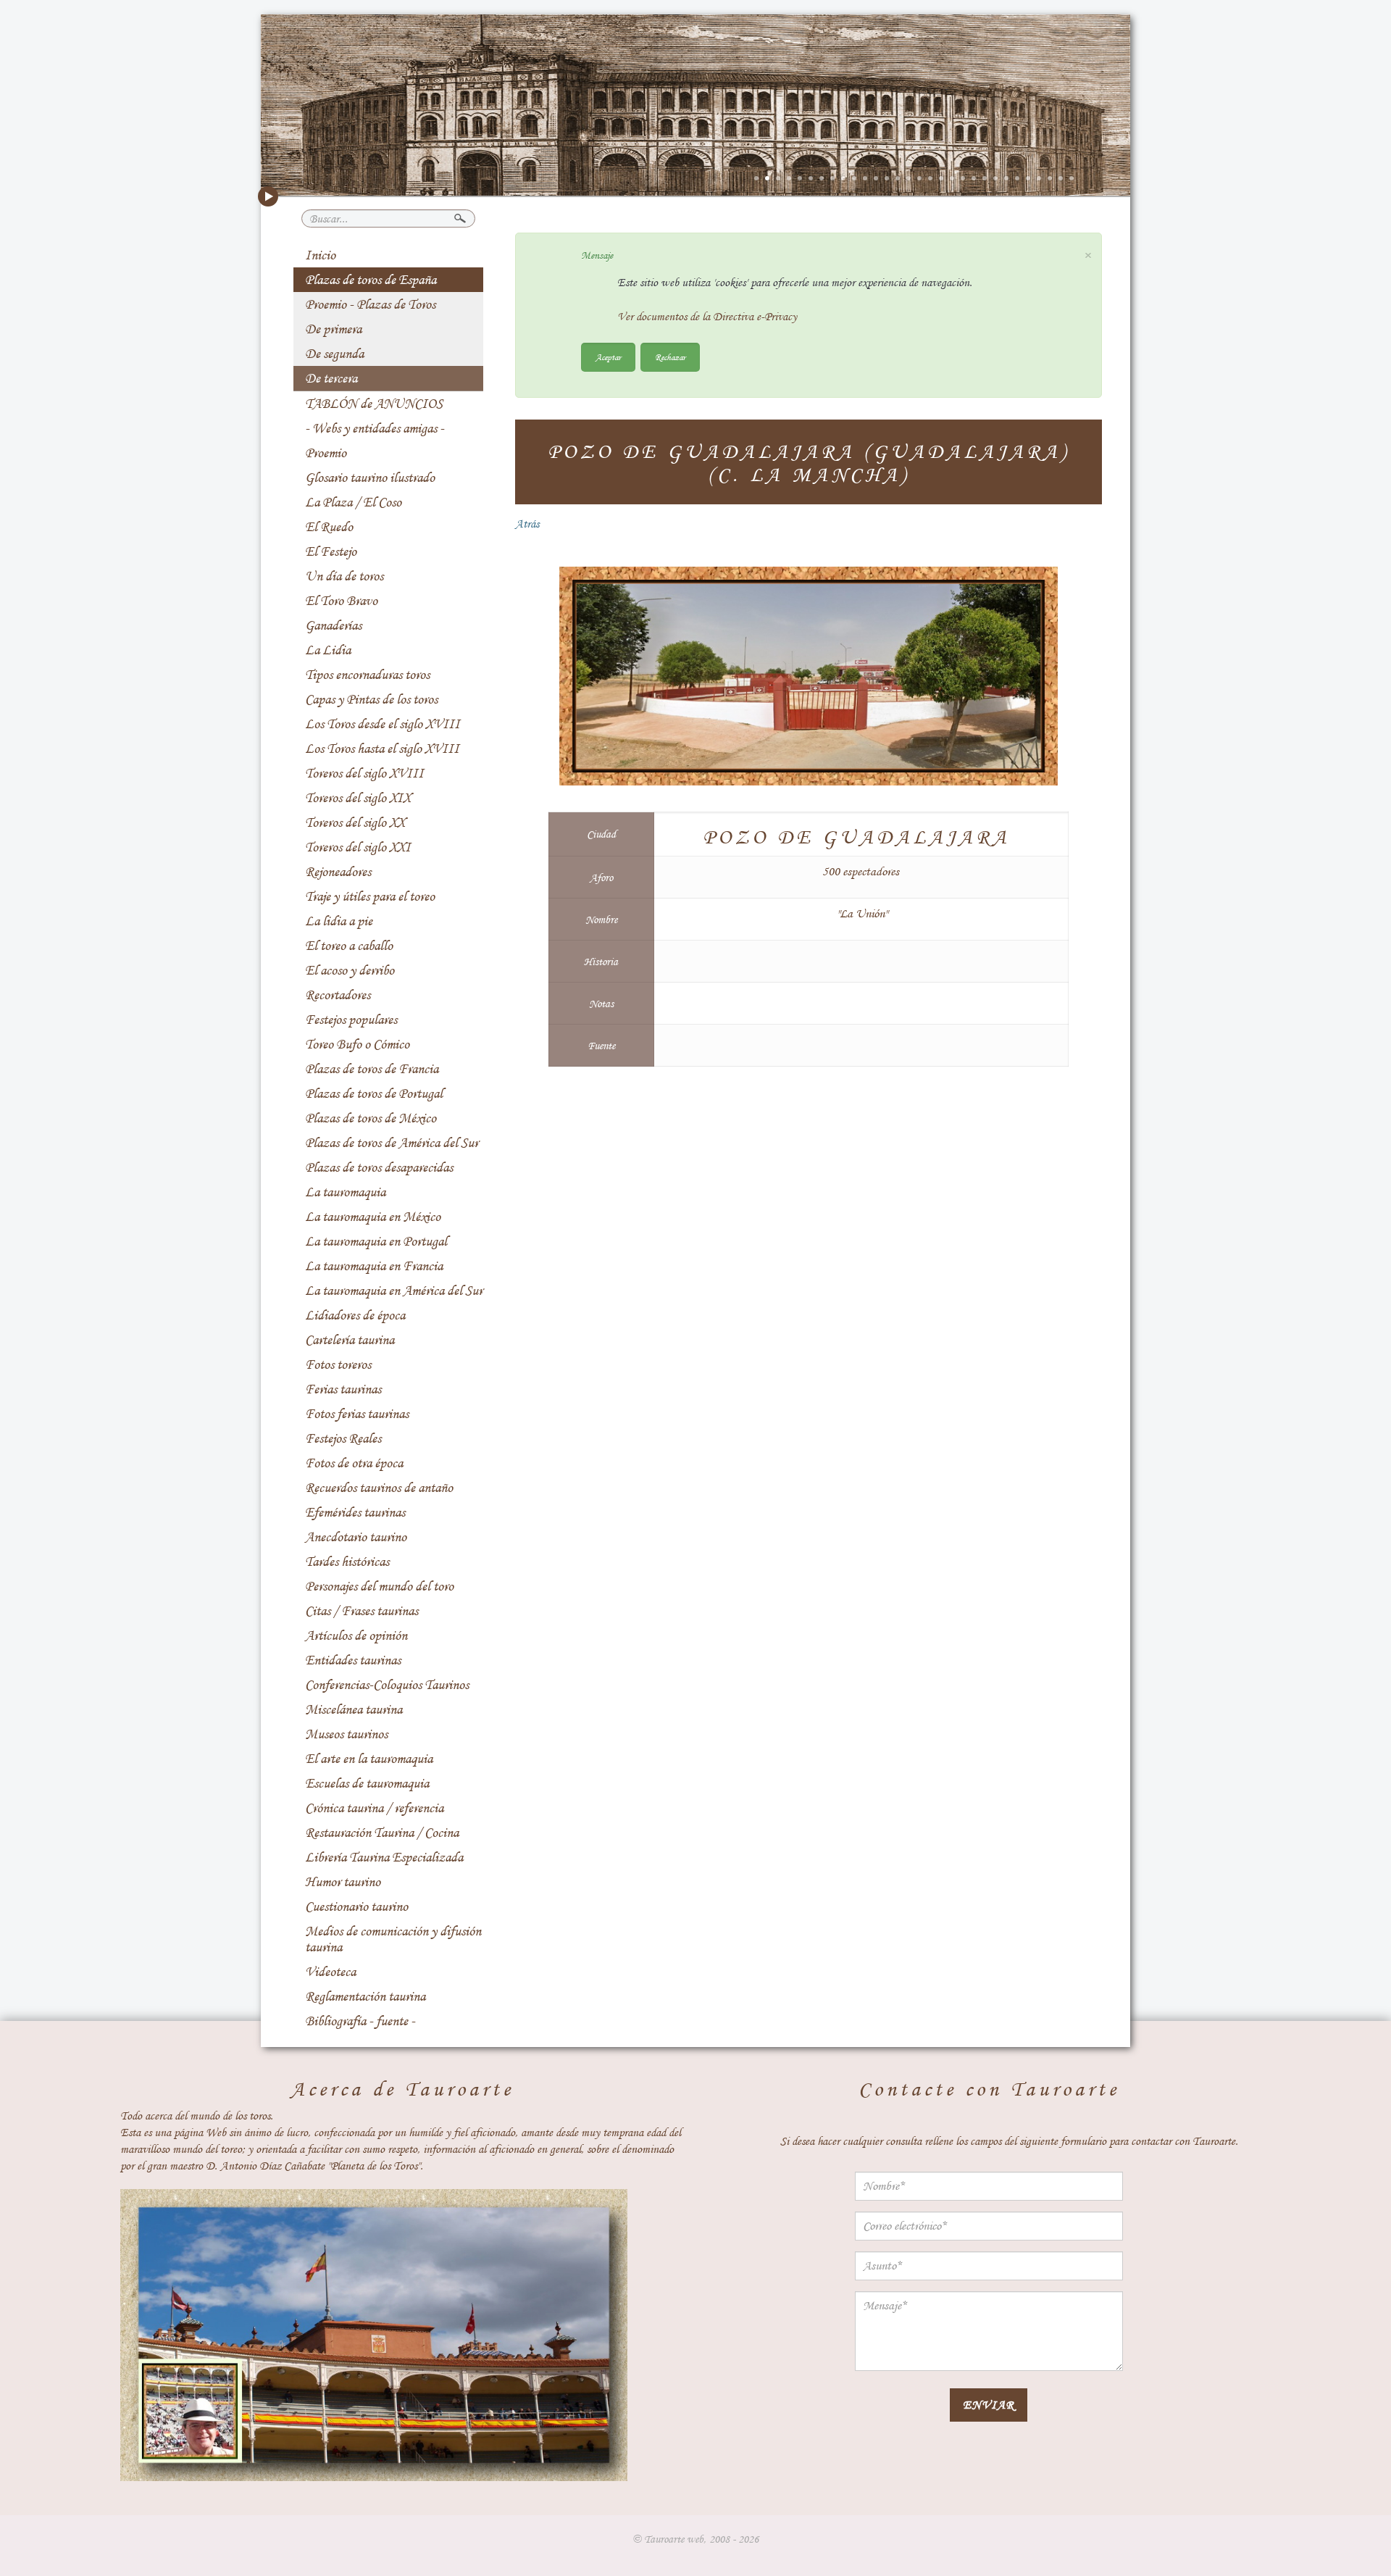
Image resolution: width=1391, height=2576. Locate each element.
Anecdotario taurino (356, 1537)
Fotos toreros (338, 1364)
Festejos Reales (343, 1438)
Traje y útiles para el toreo (370, 896)
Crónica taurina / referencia (374, 1808)
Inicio (320, 255)
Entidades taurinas (353, 1660)
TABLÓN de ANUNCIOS (374, 404)
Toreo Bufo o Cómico (357, 1044)
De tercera (331, 378)
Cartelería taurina (350, 1340)
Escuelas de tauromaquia (367, 1783)
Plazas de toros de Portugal (374, 1093)
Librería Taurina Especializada (384, 1857)
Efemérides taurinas (355, 1512)
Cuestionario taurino (356, 1906)
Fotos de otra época (354, 1463)
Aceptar (608, 357)
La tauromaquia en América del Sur (394, 1291)
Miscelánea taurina (354, 1709)
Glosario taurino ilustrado (370, 478)
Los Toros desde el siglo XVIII (383, 724)
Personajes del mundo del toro (379, 1586)
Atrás (527, 524)
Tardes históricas (347, 1562)
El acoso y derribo (350, 970)
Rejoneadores (338, 872)
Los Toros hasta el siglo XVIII (382, 749)
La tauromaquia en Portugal (376, 1241)
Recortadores (338, 995)
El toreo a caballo (349, 946)
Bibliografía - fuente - (360, 2021)
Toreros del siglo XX (355, 822)
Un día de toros (344, 576)
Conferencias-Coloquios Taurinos (387, 1685)
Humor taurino (343, 1882)
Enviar (989, 2405)
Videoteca (330, 1972)
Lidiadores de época (355, 1315)
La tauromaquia (345, 1192)
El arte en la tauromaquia (369, 1759)
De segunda (334, 354)
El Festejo (331, 551)
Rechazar (670, 357)
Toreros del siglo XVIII (364, 773)
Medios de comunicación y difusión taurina (393, 1939)
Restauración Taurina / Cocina (382, 1833)
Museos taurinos (346, 1734)
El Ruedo (329, 527)
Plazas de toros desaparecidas (379, 1167)
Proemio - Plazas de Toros (370, 304)
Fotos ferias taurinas (357, 1414)
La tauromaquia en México (373, 1217)
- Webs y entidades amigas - (375, 428)
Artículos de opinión (356, 1635)
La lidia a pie (339, 921)
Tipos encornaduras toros (367, 675)
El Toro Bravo (341, 601)
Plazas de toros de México (371, 1118)
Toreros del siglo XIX (358, 798)
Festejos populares (351, 1020)
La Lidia (328, 650)
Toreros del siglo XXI (358, 847)
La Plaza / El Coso (353, 502)
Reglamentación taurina (365, 1996)
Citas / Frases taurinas (362, 1611)
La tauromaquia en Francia (374, 1266)
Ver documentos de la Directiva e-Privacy (707, 317)
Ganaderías (333, 625)
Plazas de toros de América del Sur (392, 1143)
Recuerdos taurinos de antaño (379, 1488)
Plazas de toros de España (371, 280)
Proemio (326, 453)
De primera (333, 329)
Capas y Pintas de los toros (371, 699)
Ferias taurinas (343, 1389)
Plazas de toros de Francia (372, 1069)
